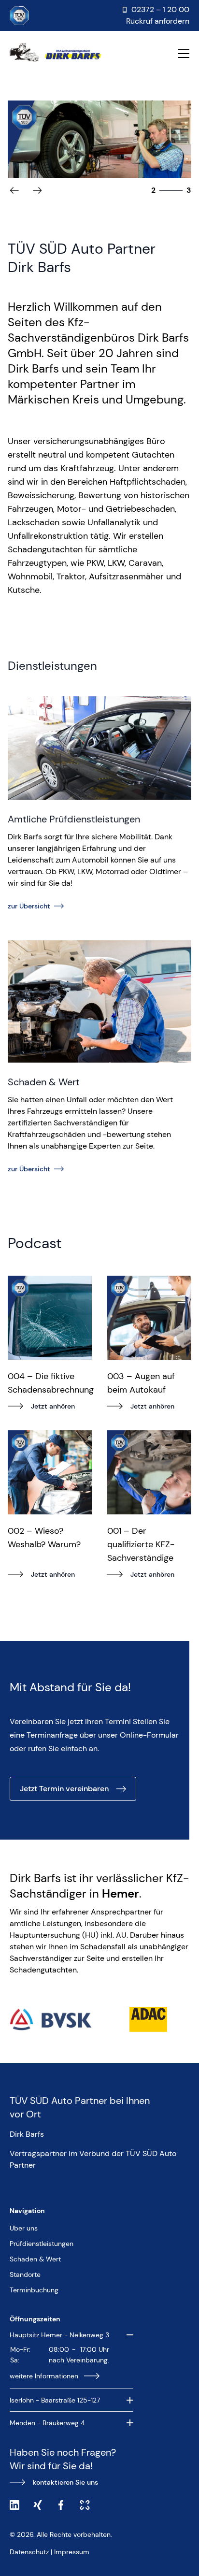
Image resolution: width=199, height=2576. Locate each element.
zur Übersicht (29, 906)
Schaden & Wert (35, 2259)
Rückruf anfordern (158, 21)
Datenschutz (29, 2552)
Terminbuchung (34, 2290)
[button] (37, 190)
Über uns (24, 2228)
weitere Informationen (44, 2376)
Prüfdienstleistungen (42, 2244)
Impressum (72, 2552)
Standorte (25, 2274)
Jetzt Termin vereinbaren (64, 1789)
